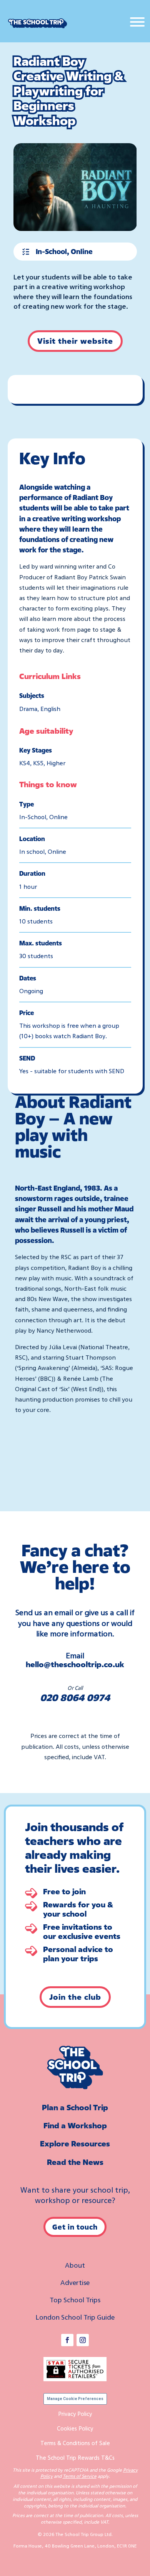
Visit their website (75, 341)
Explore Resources (75, 2144)
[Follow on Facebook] (67, 2340)
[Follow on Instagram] (83, 2340)
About (75, 2265)
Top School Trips (75, 2300)
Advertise (75, 2282)
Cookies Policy (75, 2428)
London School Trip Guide (75, 2317)
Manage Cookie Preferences (75, 2399)
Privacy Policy (75, 2414)
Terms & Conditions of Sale (75, 2443)
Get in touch (75, 2227)
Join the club (75, 1997)
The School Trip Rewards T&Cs (75, 2457)
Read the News (75, 2162)
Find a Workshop (75, 2125)
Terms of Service (80, 2476)
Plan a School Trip (75, 2107)
